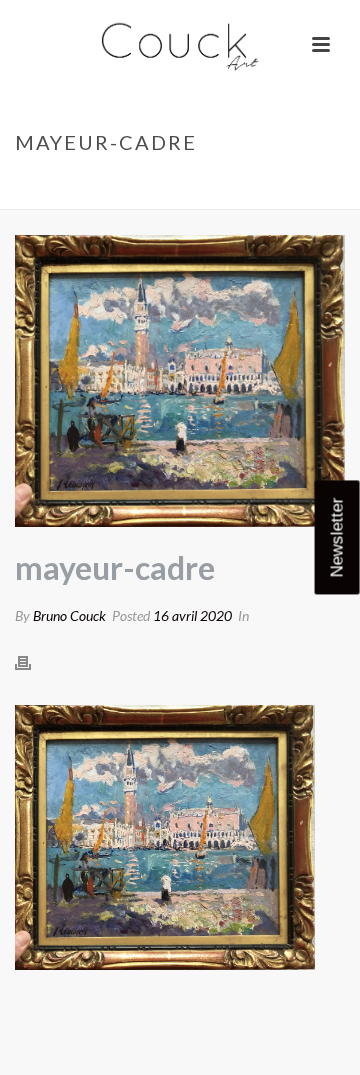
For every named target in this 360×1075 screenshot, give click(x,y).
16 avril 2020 (192, 615)
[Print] (33, 662)
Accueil (48, 184)
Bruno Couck (69, 615)
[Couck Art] (180, 45)
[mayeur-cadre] (180, 381)
